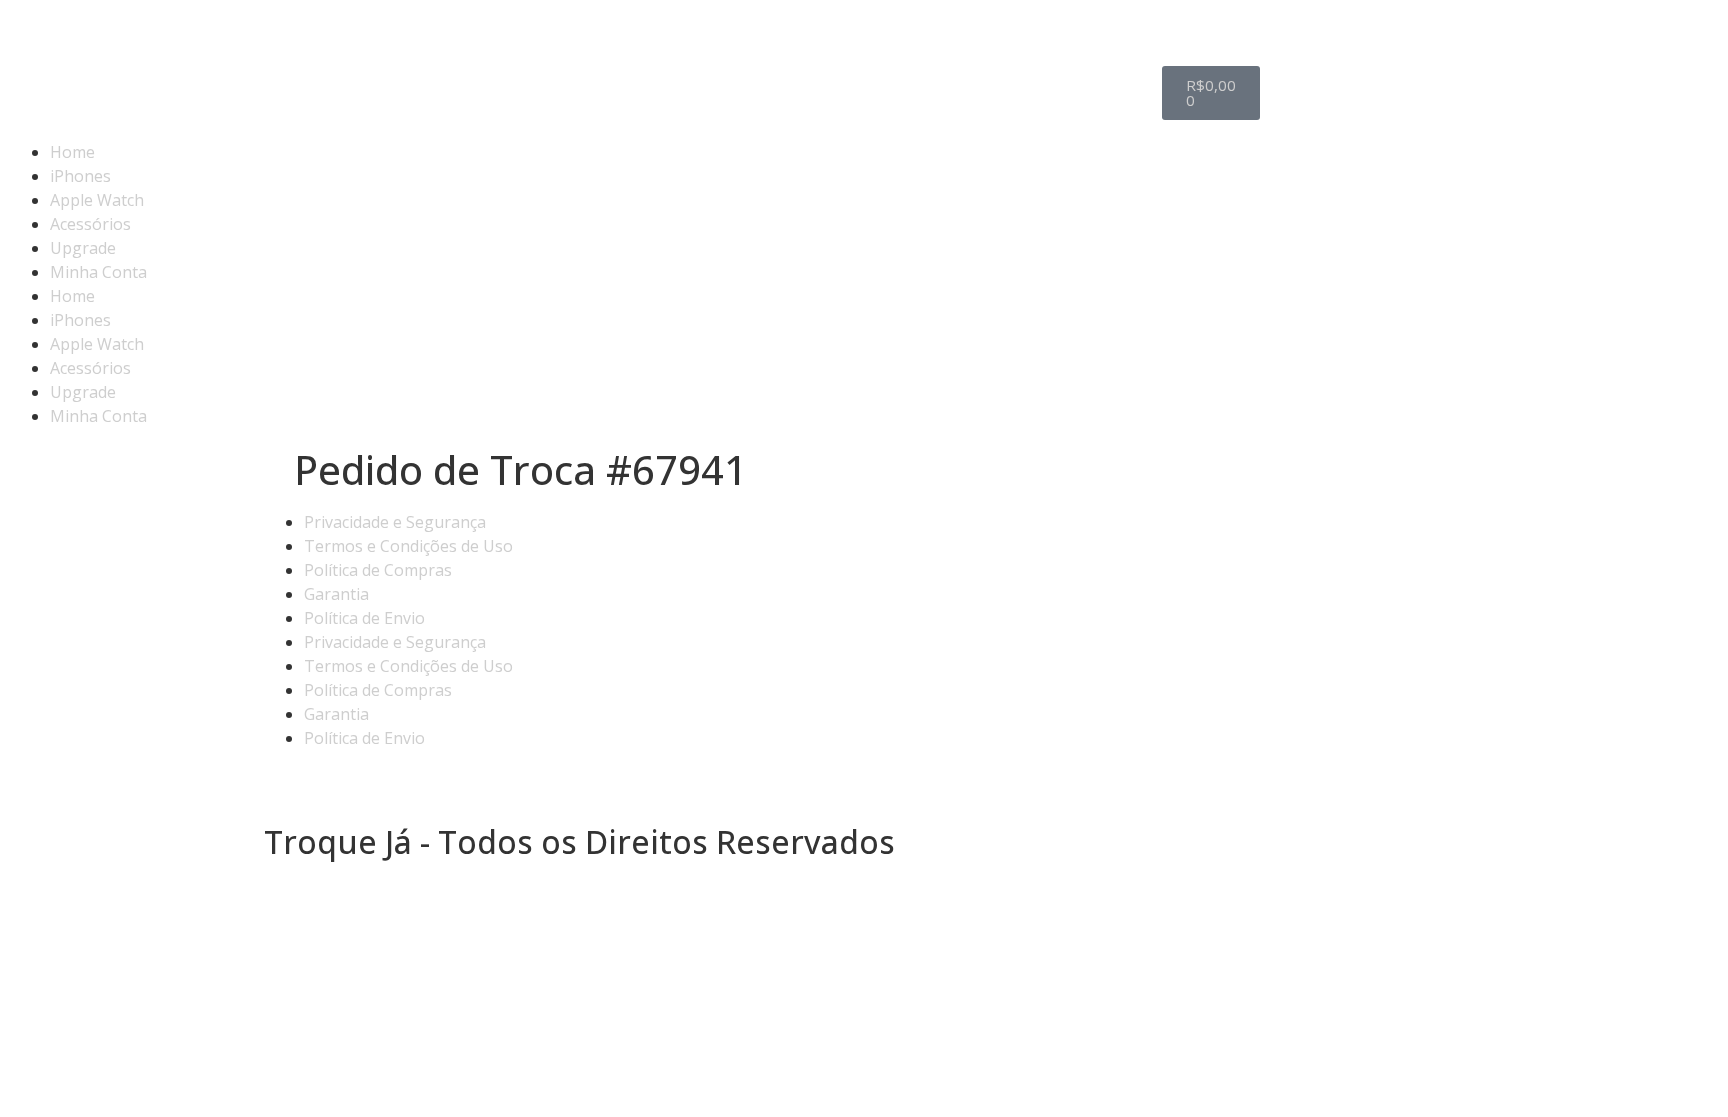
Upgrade (83, 248)
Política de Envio (364, 618)
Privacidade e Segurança (395, 522)
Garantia (336, 594)
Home (72, 152)
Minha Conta (98, 272)
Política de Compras (378, 570)
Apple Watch (97, 200)
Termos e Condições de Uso (408, 546)
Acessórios (90, 224)
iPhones (80, 176)
